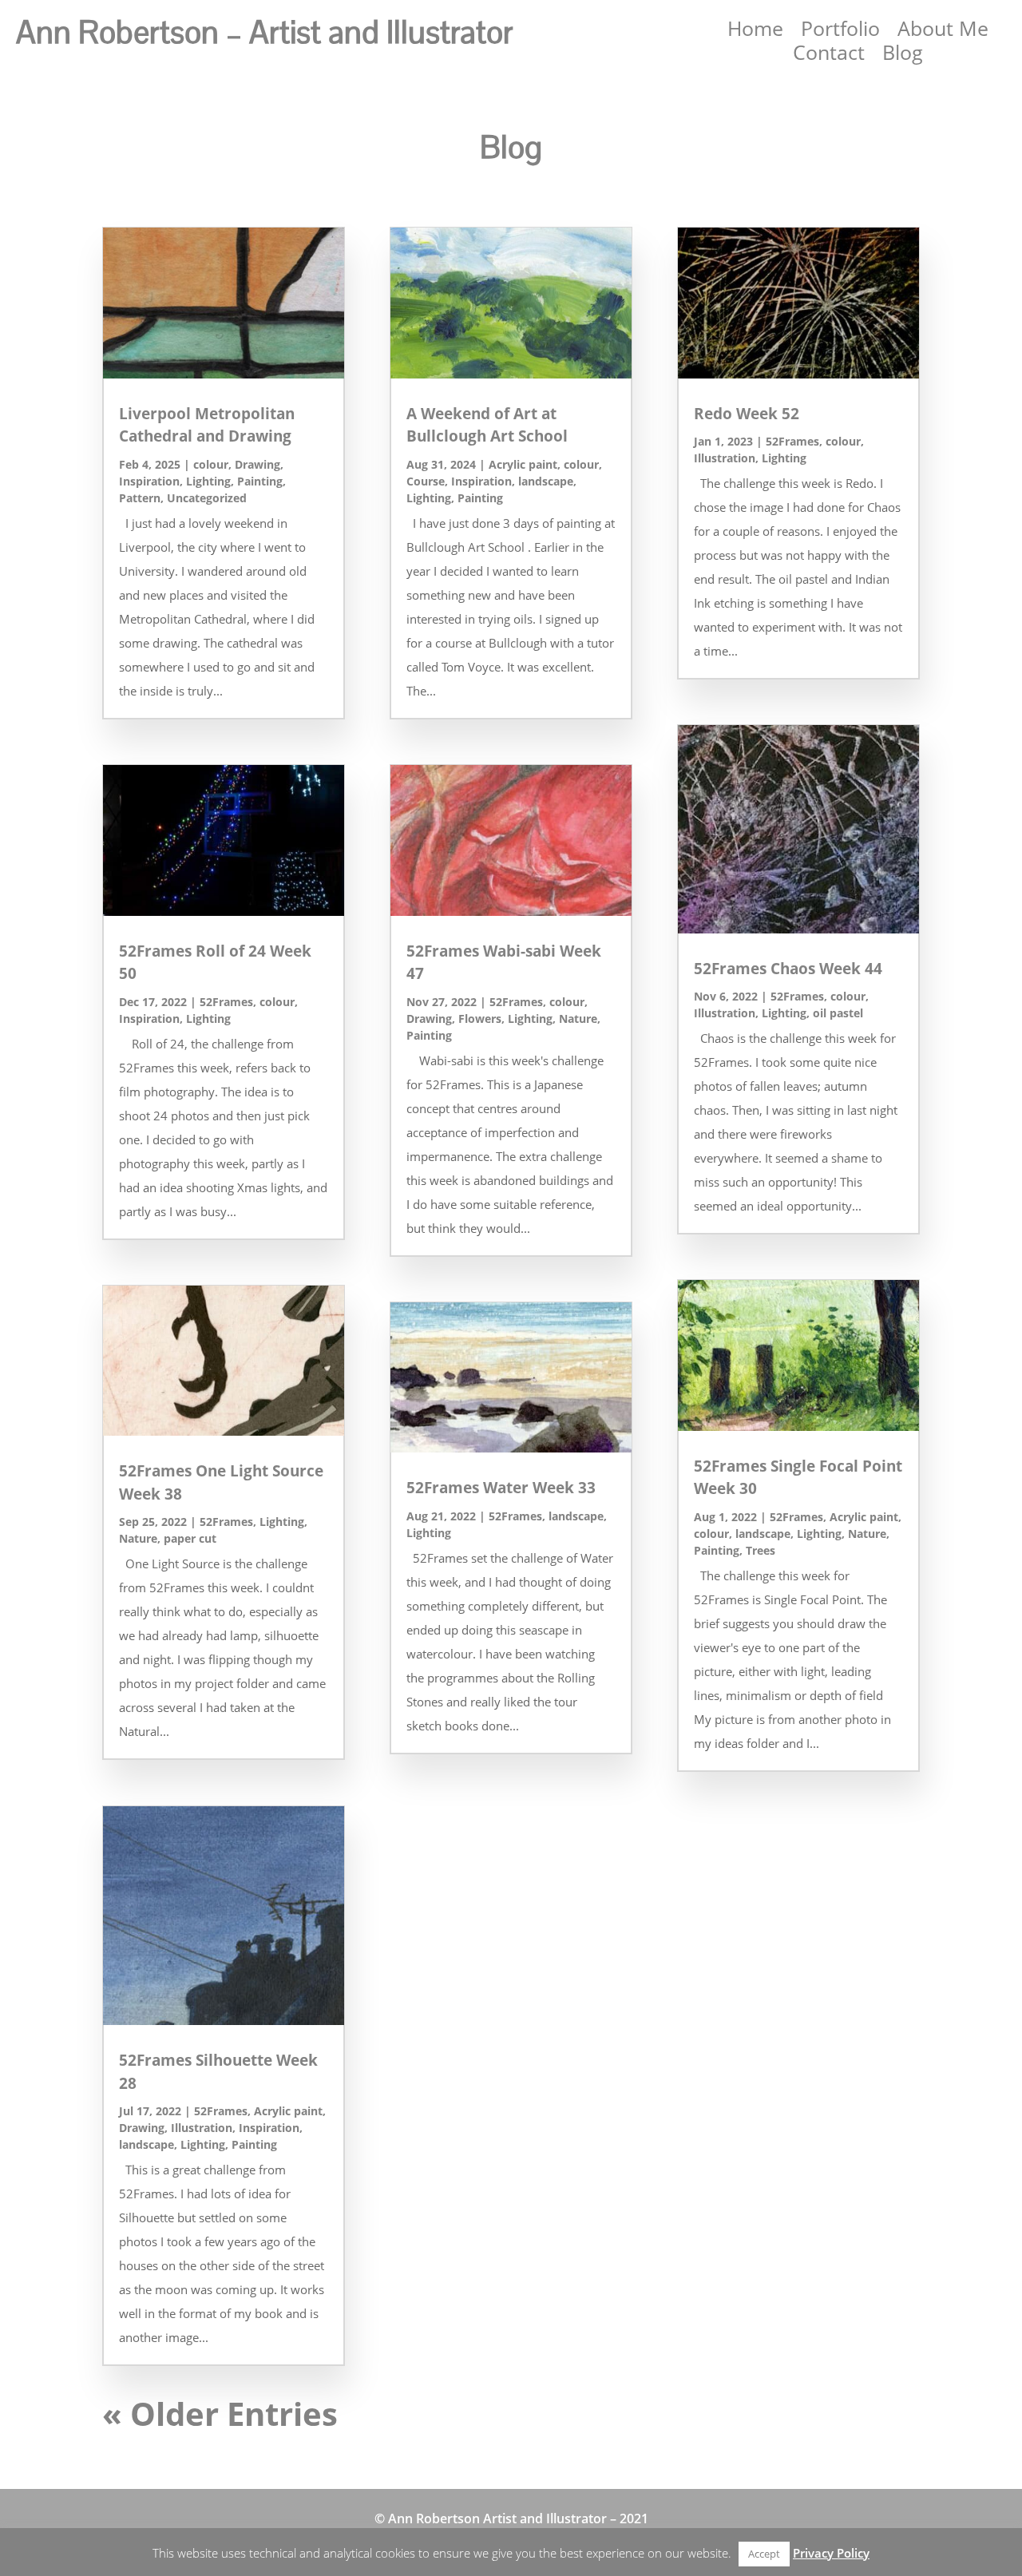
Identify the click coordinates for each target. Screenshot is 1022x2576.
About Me (943, 31)
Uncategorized (207, 498)
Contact (829, 55)
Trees (761, 1550)
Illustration (202, 2128)
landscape (147, 2144)
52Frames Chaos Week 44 (788, 969)
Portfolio (840, 31)
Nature (138, 1538)
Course (426, 481)
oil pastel (838, 1013)
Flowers (480, 1019)
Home (755, 31)
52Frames (226, 1002)
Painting (260, 481)
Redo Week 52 (747, 414)
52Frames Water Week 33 (501, 1488)
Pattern (140, 498)
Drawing (257, 464)
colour (211, 464)
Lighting (208, 481)
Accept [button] (764, 2554)
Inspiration (149, 481)
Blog (903, 55)
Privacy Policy (831, 2553)
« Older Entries (220, 2414)
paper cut (190, 1538)
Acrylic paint (288, 2111)
